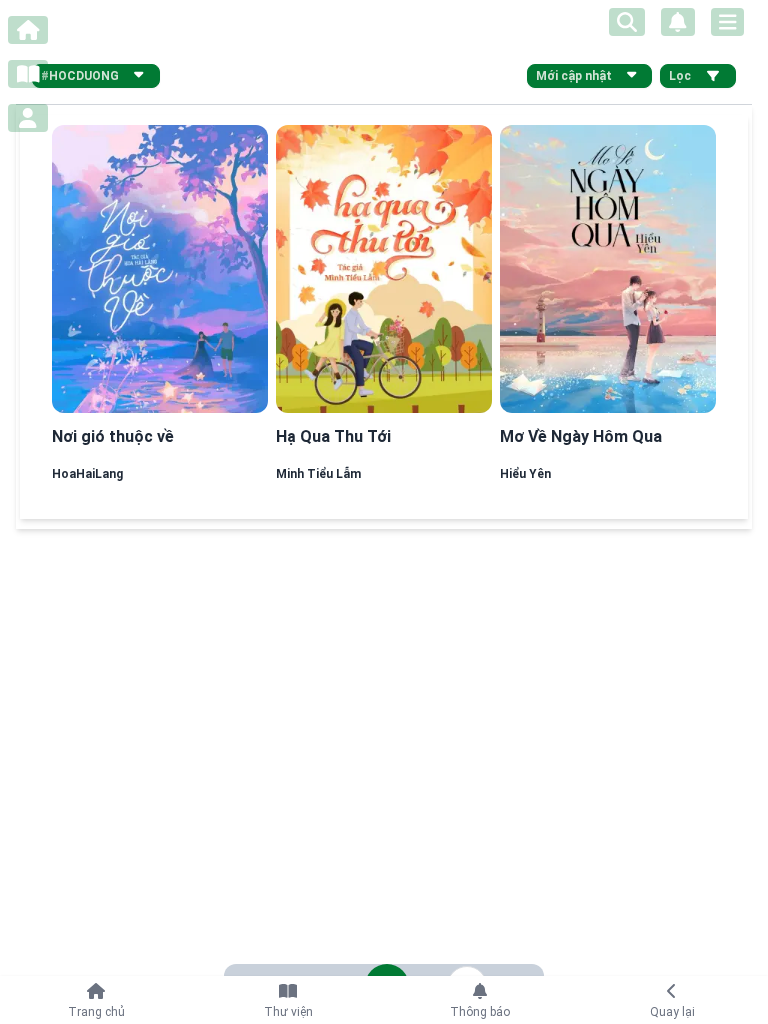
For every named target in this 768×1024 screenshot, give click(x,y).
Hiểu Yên (525, 474)
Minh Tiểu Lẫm (318, 474)
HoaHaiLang (87, 474)
